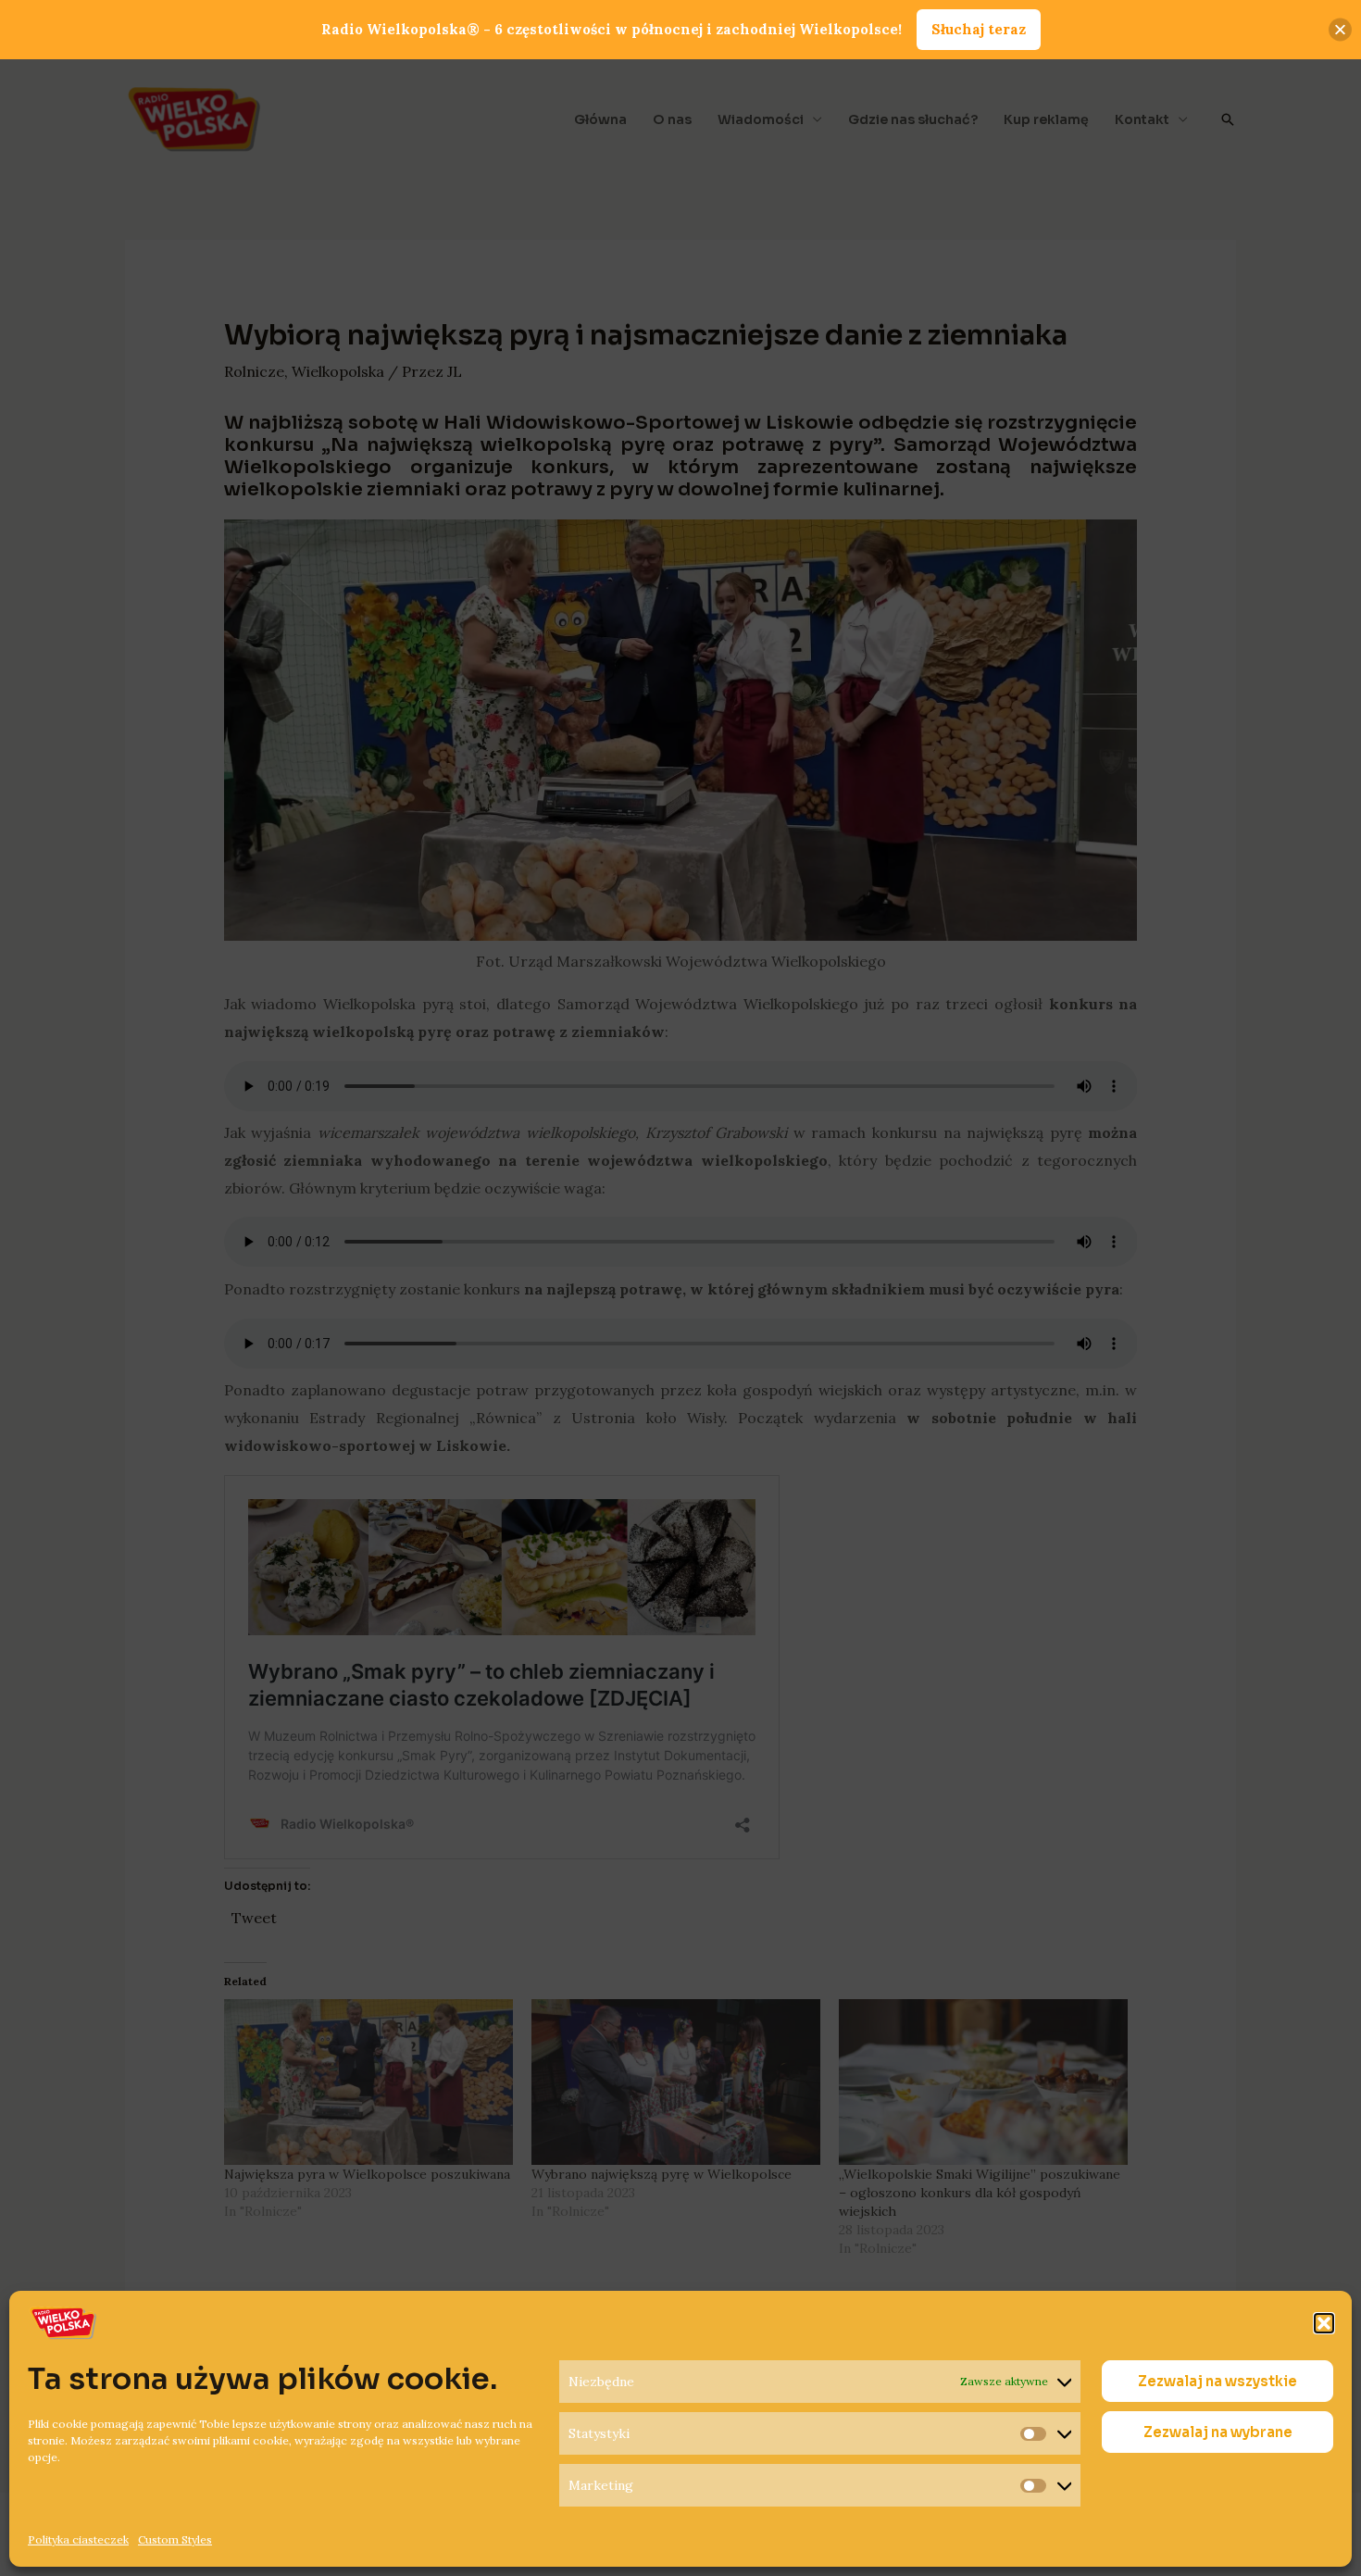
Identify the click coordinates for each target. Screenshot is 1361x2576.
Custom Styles (175, 2539)
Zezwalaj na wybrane (1218, 2432)
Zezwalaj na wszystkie (1217, 2381)
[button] (1324, 2323)
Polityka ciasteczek (78, 2539)
